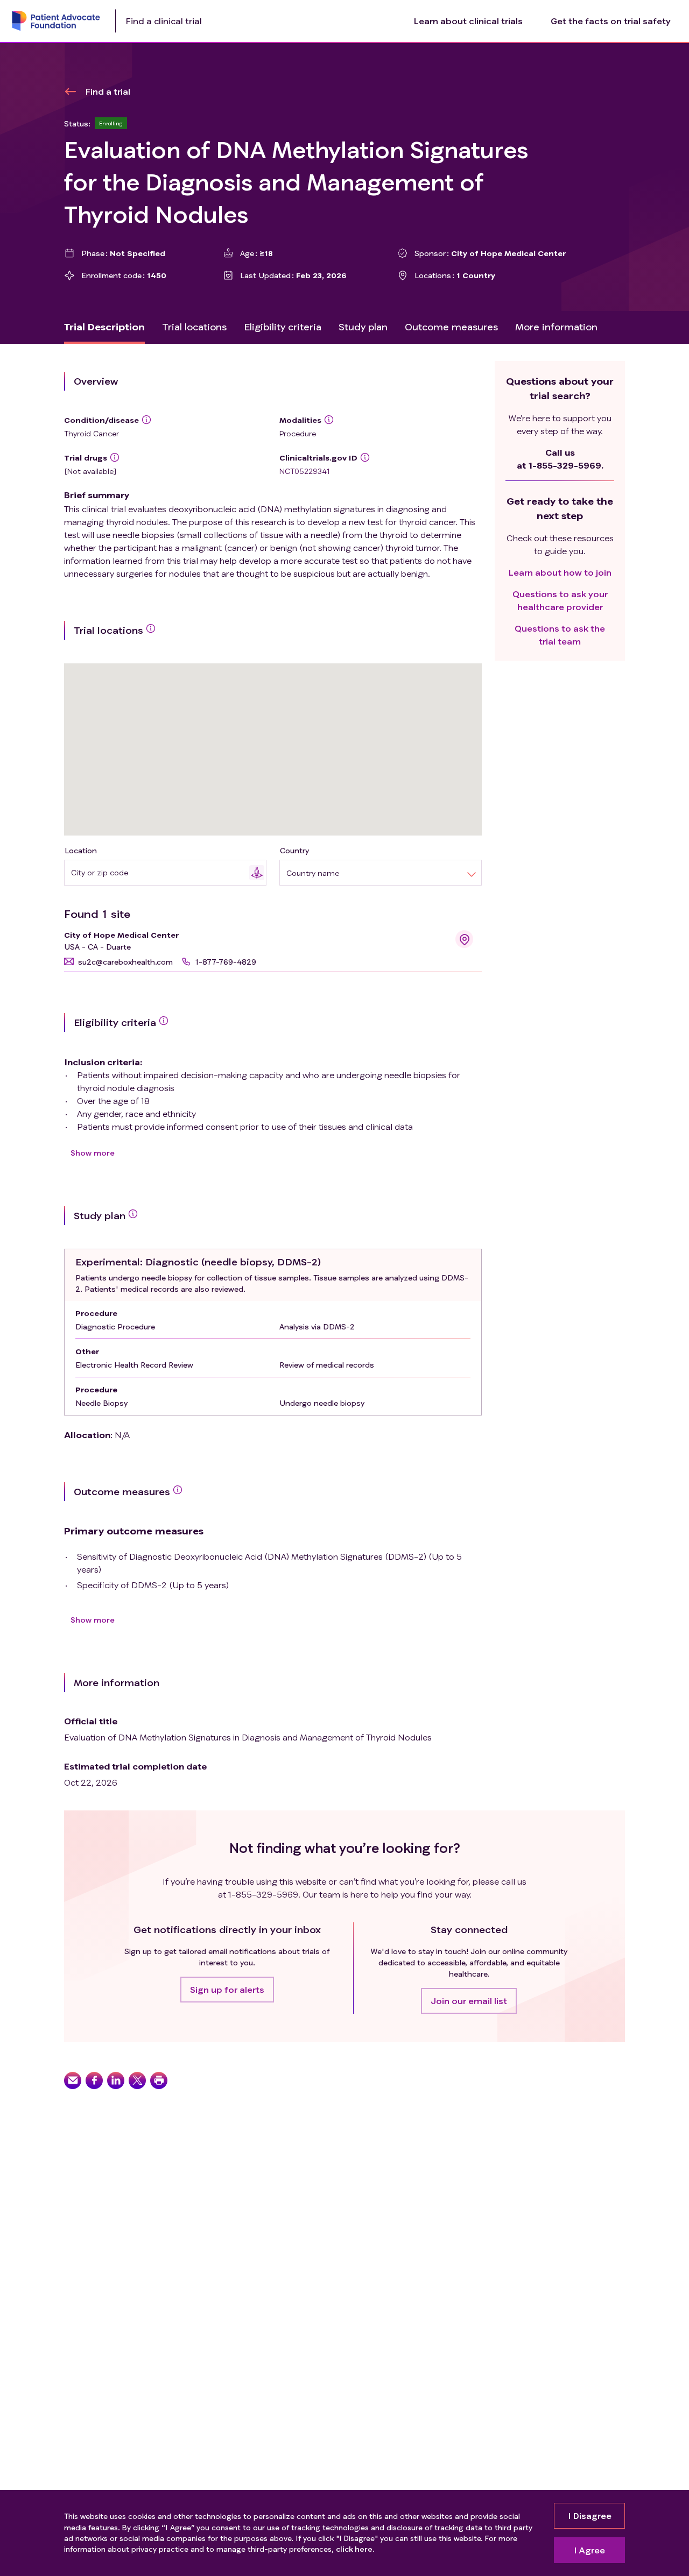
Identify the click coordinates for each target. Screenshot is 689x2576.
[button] (118, 962)
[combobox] (160, 872)
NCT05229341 (305, 471)
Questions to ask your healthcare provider (560, 600)
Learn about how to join (560, 572)
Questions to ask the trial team (560, 635)
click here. (355, 2549)
